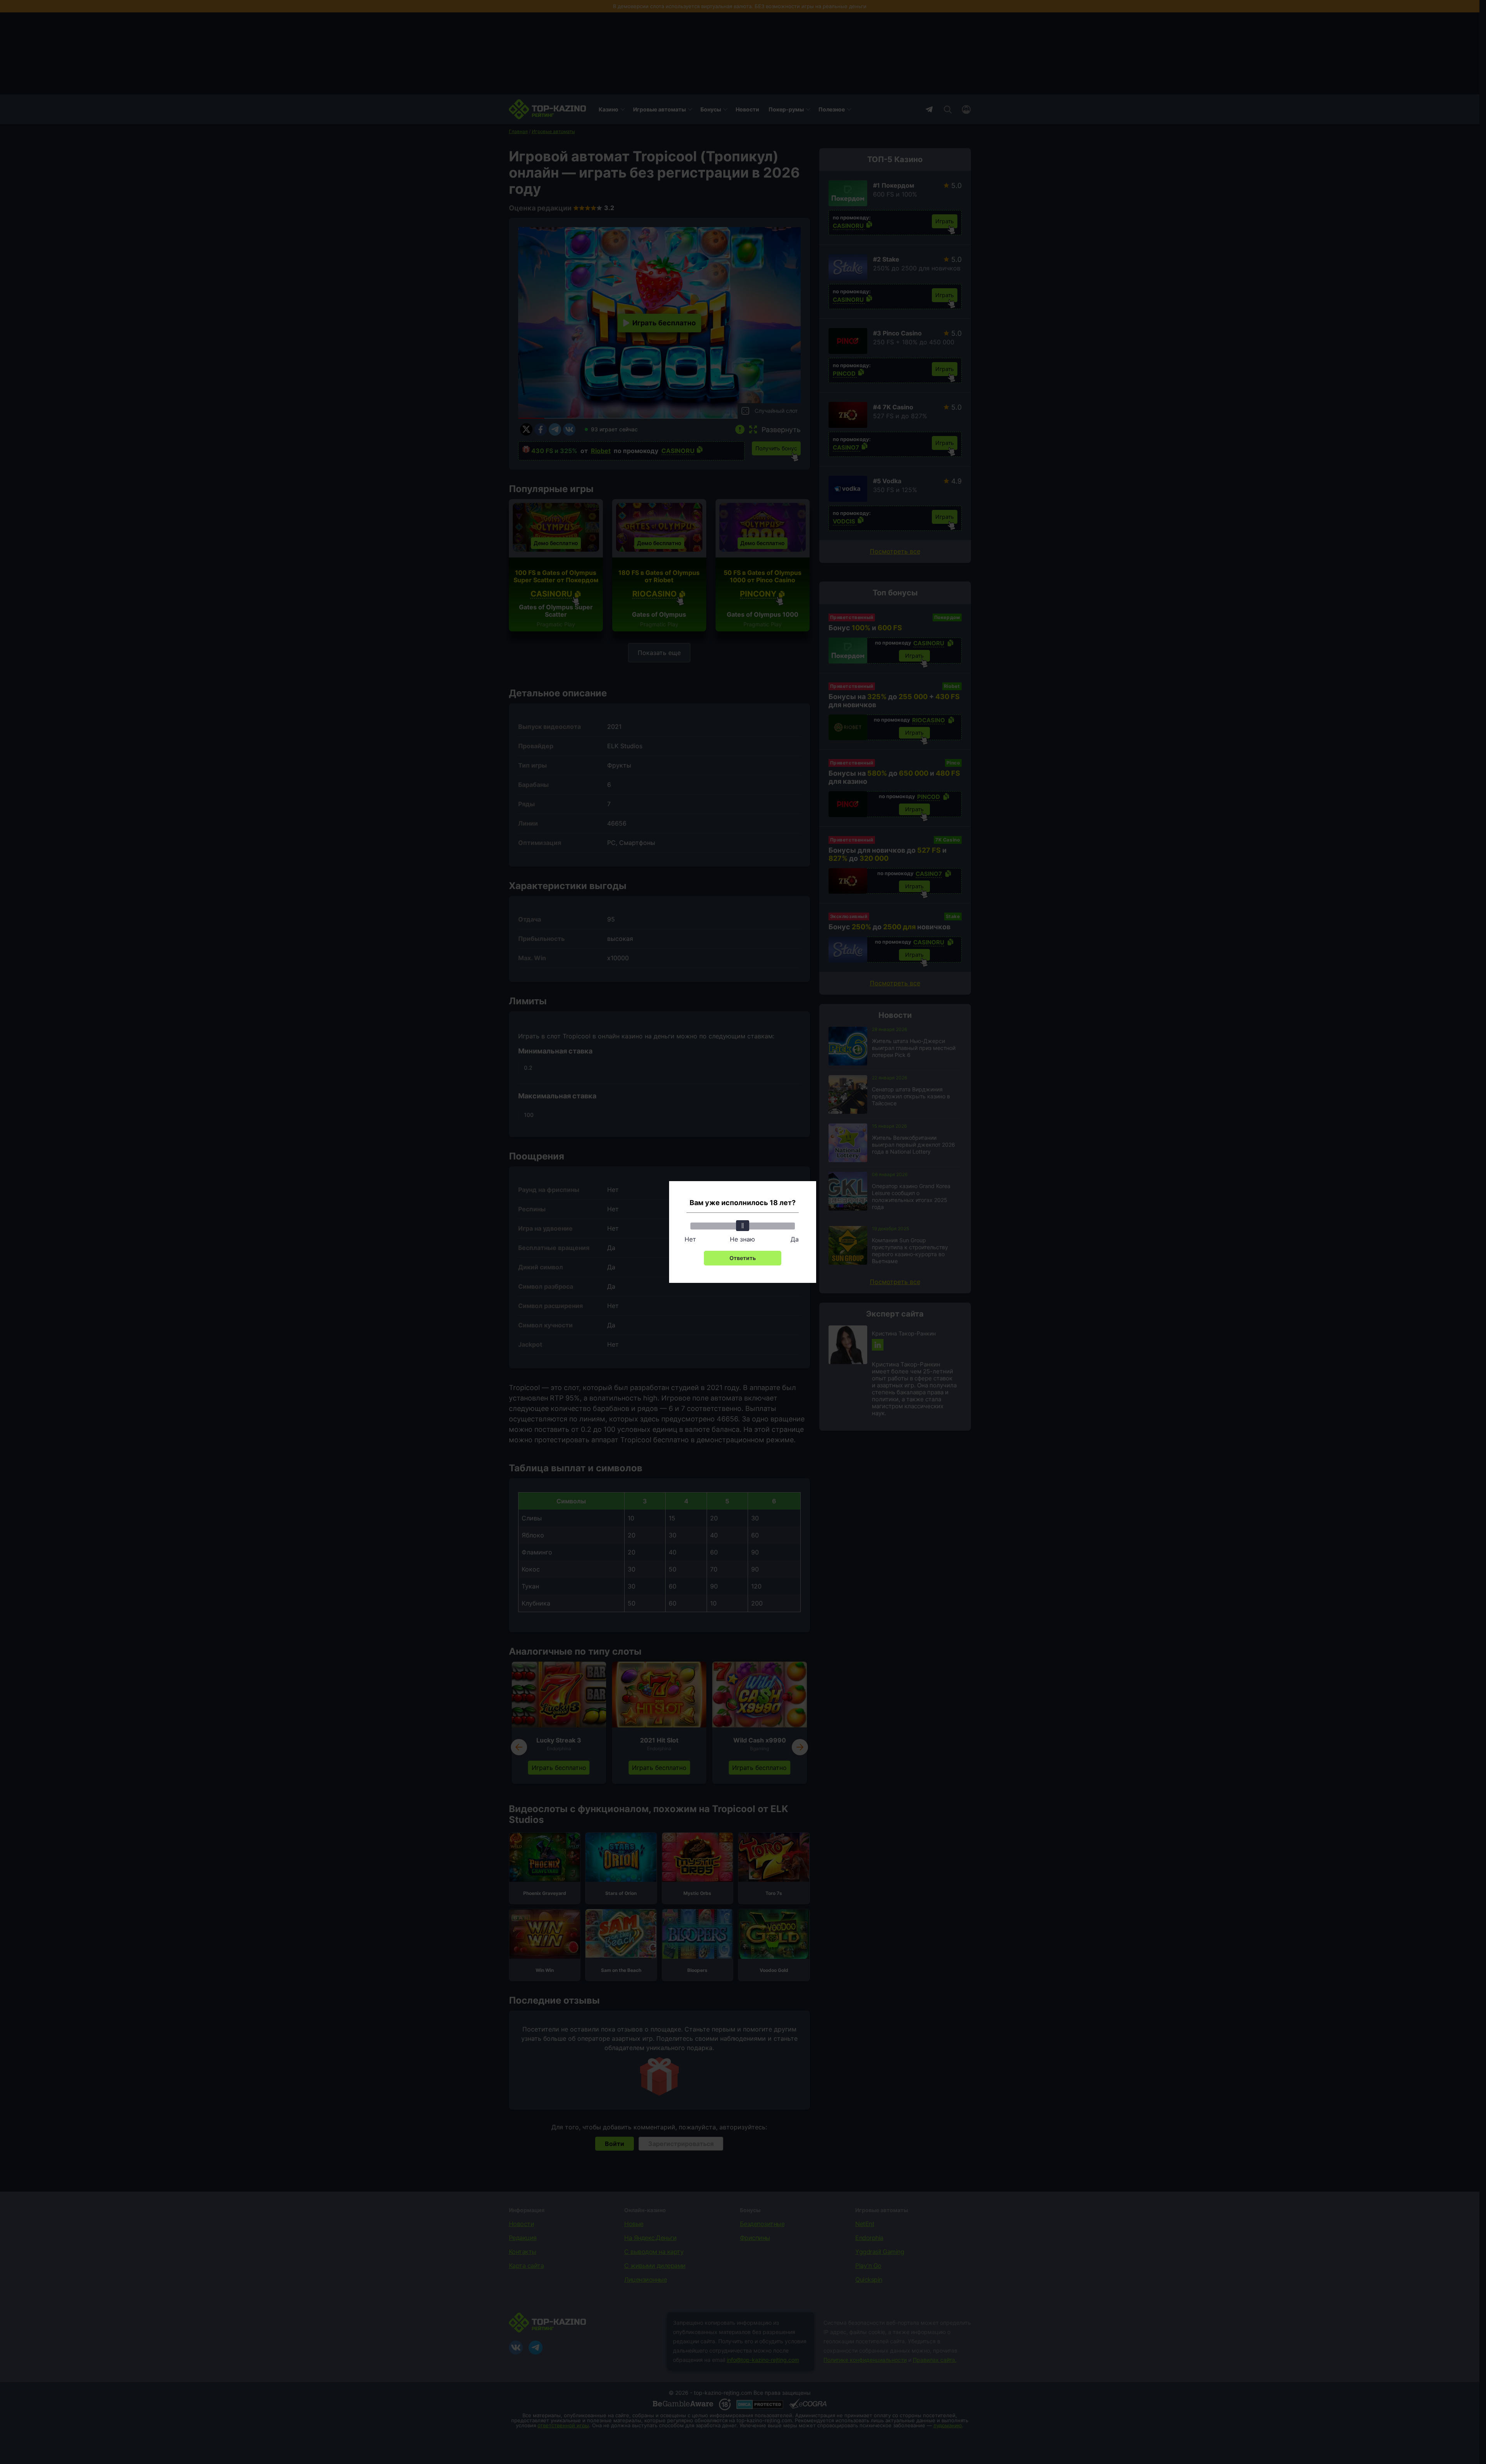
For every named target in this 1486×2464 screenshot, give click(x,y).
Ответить (743, 1258)
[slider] (743, 1226)
